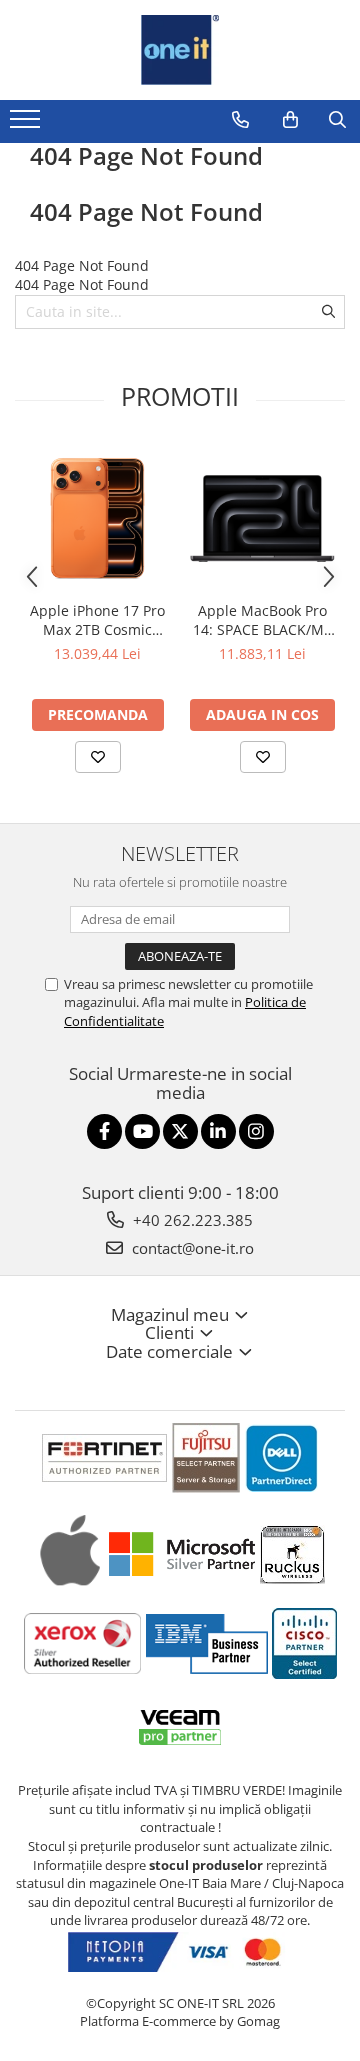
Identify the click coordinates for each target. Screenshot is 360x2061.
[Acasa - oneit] (180, 50)
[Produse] (27, 125)
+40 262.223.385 (191, 1220)
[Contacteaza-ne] (240, 120)
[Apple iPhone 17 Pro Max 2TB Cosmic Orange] (97, 518)
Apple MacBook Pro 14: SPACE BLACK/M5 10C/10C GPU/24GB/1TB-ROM (262, 620)
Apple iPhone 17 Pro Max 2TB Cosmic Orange (97, 620)
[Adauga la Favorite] (98, 757)
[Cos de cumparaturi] (290, 120)
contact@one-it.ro (191, 1248)
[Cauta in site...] (337, 120)
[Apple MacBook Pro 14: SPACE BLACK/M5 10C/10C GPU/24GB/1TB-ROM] (262, 518)
